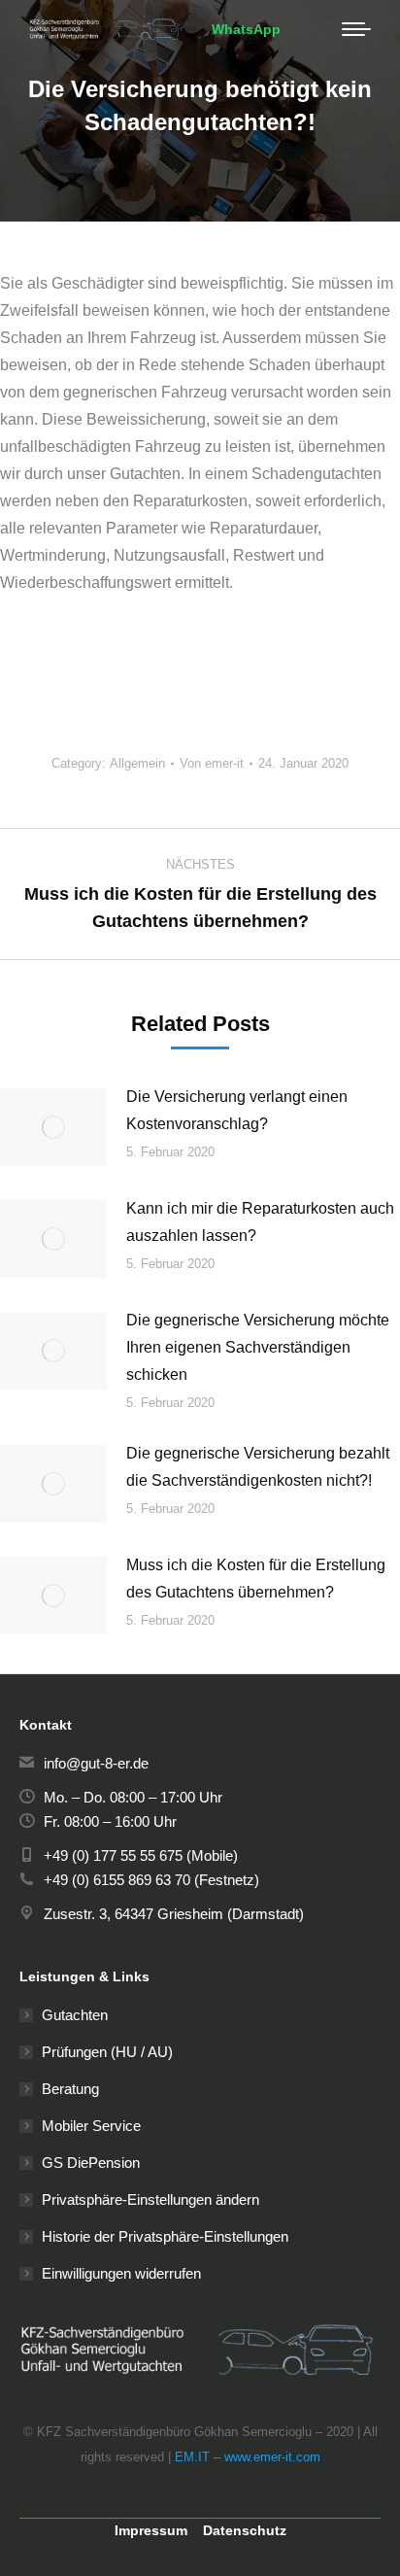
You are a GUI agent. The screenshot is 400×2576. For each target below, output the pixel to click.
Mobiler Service (91, 2126)
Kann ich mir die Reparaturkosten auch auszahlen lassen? (260, 1222)
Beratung (70, 2089)
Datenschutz (245, 2530)
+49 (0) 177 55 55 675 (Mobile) (141, 1855)
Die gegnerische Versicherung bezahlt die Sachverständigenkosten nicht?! (258, 1467)
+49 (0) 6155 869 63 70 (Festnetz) (151, 1880)
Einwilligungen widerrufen (121, 2273)
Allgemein (137, 763)
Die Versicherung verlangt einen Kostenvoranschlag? (237, 1110)
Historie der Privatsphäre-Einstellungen (165, 2236)
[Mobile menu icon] (356, 29)
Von (212, 763)
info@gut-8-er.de (96, 1763)
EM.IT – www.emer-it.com (248, 2457)
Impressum (151, 2530)
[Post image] (53, 1127)
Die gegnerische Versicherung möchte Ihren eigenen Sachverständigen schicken (258, 1347)
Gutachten (75, 2015)
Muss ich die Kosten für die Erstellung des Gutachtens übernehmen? (256, 1579)
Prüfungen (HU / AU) (107, 2052)
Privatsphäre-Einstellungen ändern (150, 2199)
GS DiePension (91, 2163)
